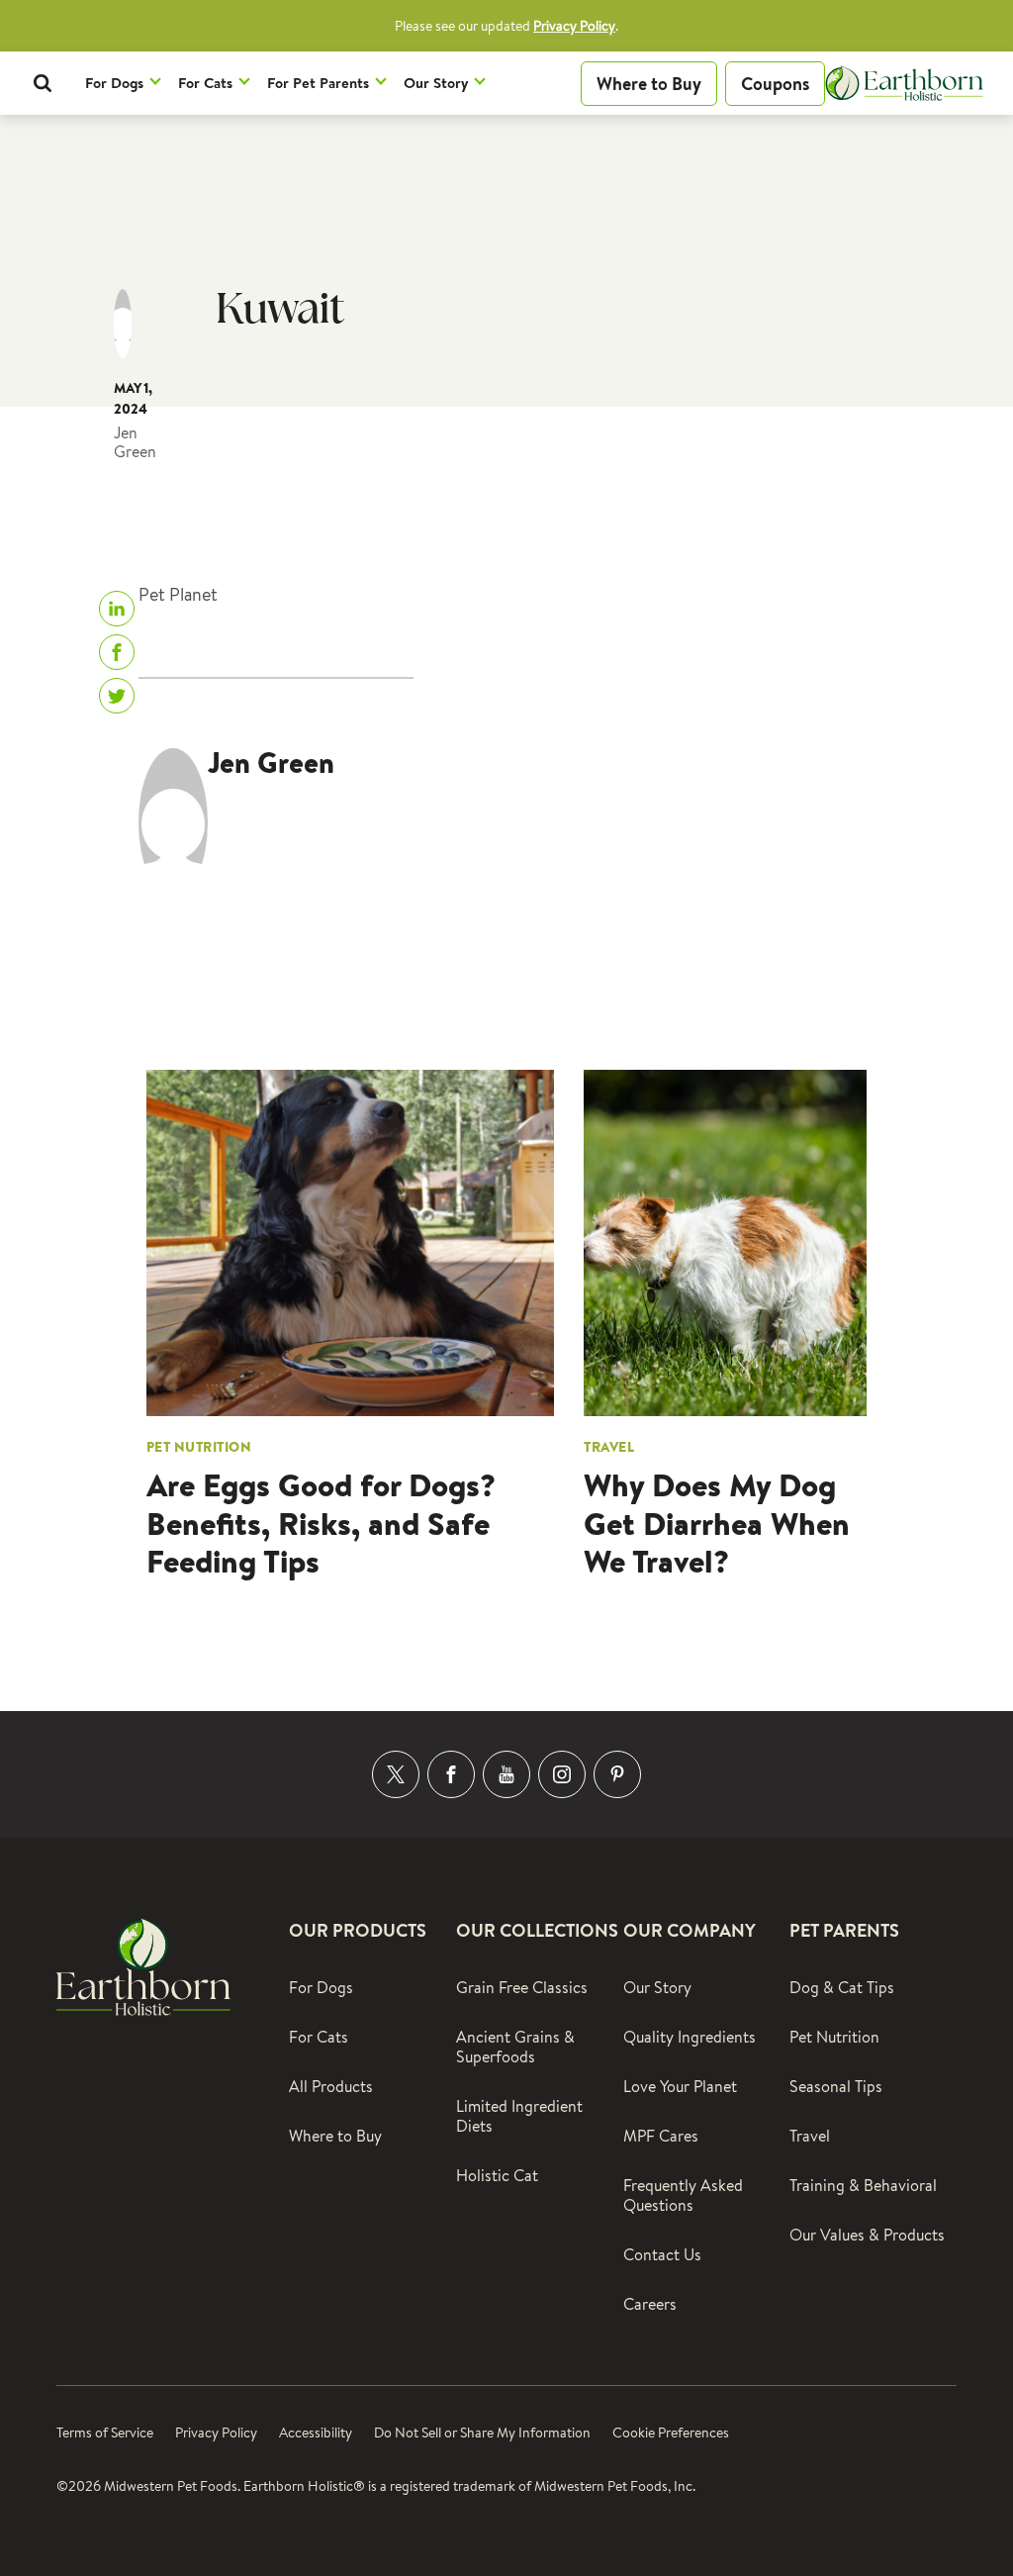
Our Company (690, 1930)
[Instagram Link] (562, 1774)
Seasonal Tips (836, 2087)
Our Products (358, 1930)
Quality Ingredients (690, 2037)
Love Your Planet (680, 2087)
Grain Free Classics (522, 1988)
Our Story (436, 83)
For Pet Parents (318, 83)
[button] (43, 83)
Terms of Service (105, 2433)
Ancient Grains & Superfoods (515, 2047)
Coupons (775, 84)
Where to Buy (649, 84)
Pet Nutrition (834, 2037)
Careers (650, 2304)
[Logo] (904, 83)
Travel (810, 2136)
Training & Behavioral (863, 2186)
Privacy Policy (574, 26)
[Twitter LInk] (396, 1774)
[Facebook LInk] (451, 1774)
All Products (331, 2087)
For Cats (205, 83)
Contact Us (662, 2255)
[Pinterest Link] (617, 1774)
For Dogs (114, 83)
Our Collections (537, 1930)
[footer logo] (143, 1963)
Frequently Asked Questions (683, 2195)
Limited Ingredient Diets (519, 2116)
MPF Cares (661, 2136)
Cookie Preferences (671, 2433)
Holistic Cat (497, 2176)
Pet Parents (844, 1930)
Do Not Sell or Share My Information (482, 2433)
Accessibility (316, 2433)
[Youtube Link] (506, 1774)
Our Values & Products (867, 2235)
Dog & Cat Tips (842, 1988)
